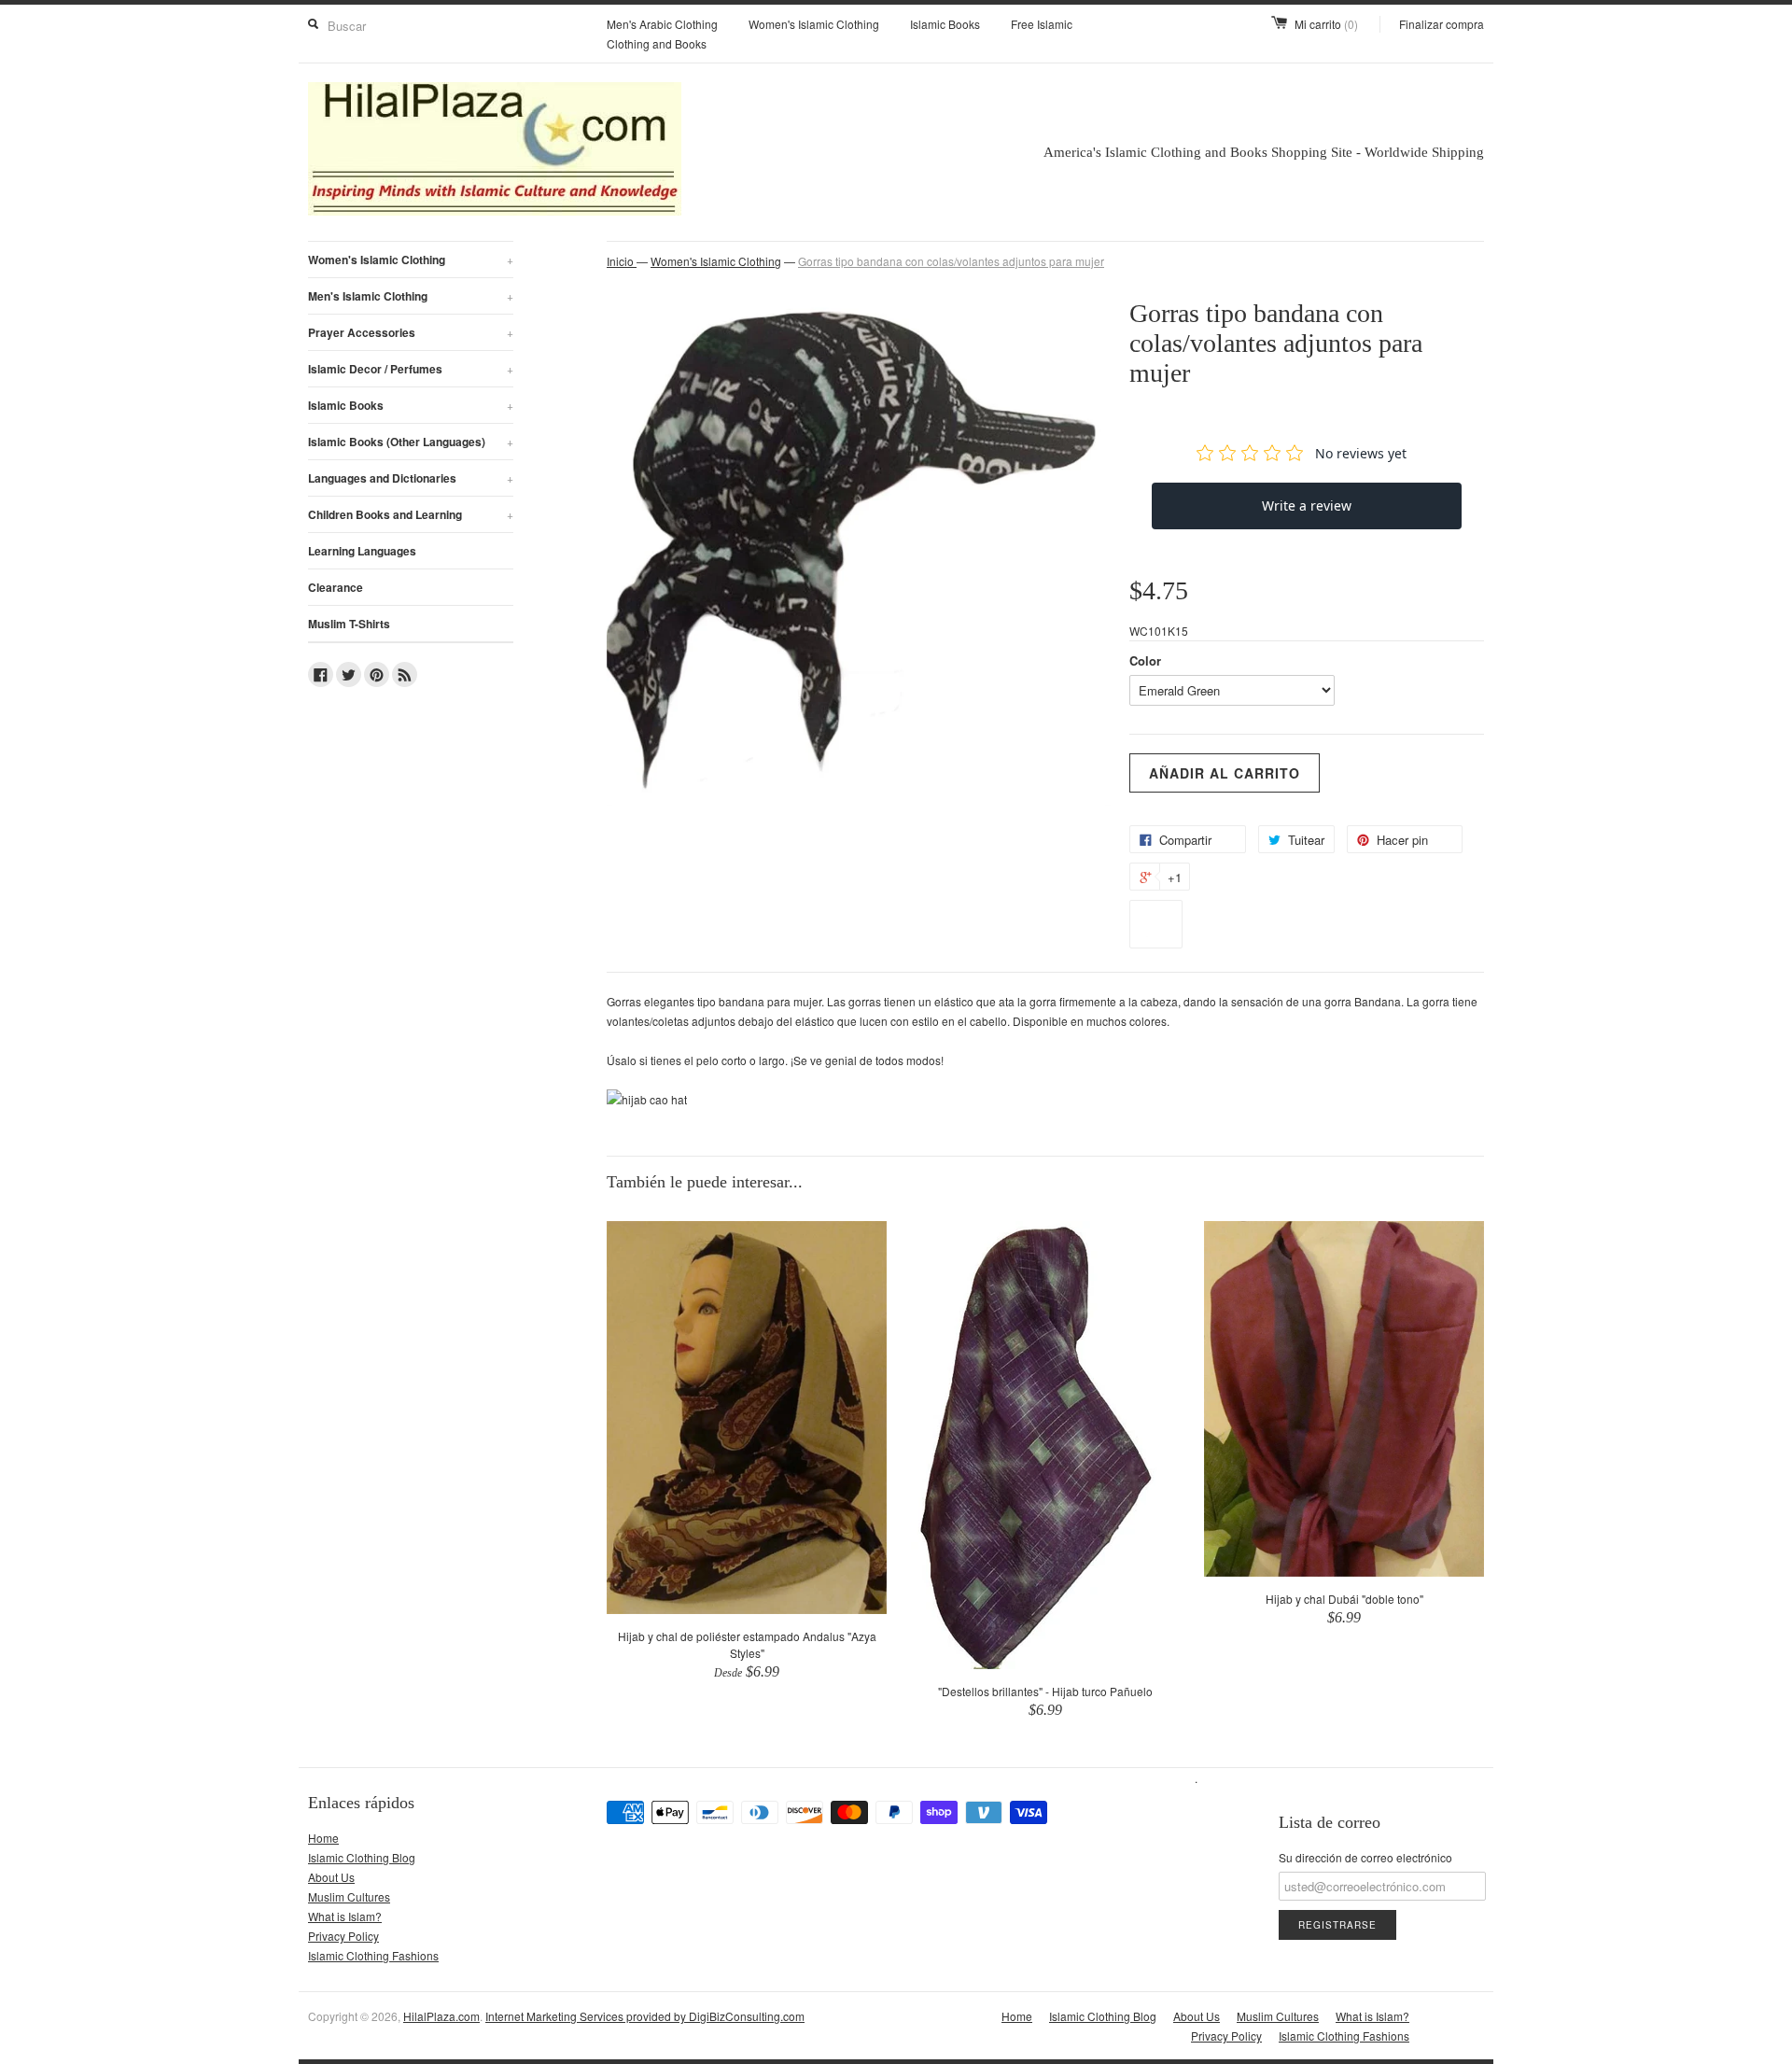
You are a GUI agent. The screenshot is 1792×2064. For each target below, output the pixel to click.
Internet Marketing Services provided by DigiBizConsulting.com (645, 2016)
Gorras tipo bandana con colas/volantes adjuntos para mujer (951, 261)
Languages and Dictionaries (411, 478)
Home (323, 1838)
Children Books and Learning (411, 514)
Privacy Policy (343, 1936)
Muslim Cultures (349, 1896)
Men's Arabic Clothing (662, 24)
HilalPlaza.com (441, 2016)
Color (1145, 660)
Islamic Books (945, 24)
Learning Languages (362, 551)
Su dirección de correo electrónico (1365, 1857)
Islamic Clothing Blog (362, 1857)
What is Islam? (345, 1916)
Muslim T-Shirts (349, 624)
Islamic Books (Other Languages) (411, 442)
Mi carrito (1326, 24)
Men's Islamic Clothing (411, 296)
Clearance (336, 587)
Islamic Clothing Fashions (373, 1955)
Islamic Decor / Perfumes (411, 369)
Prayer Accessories (411, 332)
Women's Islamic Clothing (814, 24)
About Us (331, 1877)
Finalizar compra (1442, 24)
